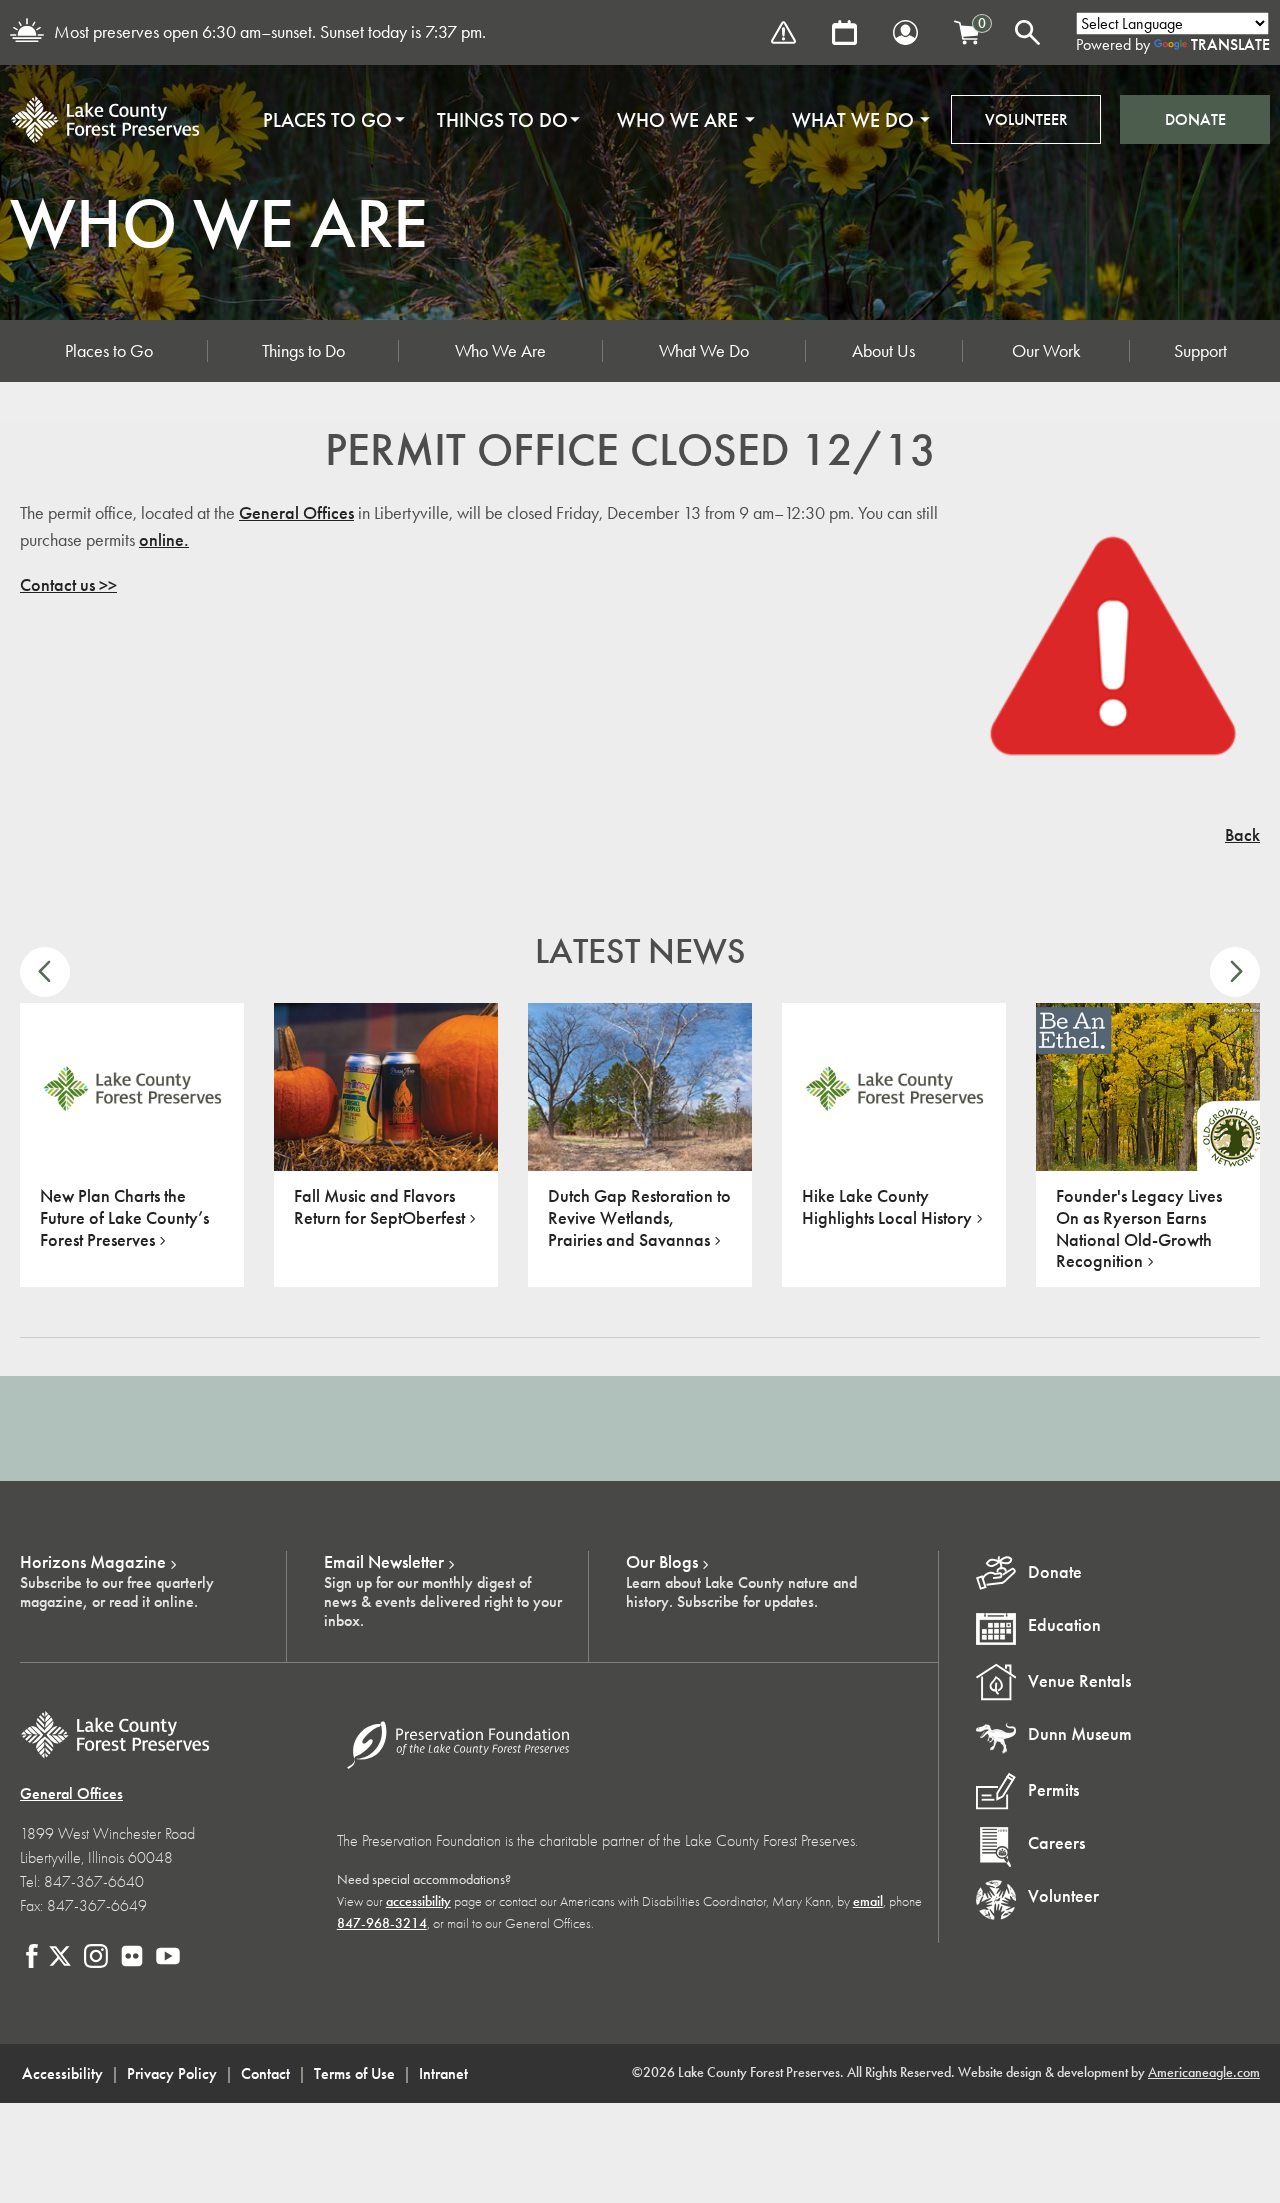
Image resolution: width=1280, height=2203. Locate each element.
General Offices (296, 513)
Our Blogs (662, 1562)
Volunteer (1026, 119)
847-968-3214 (382, 1923)
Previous (45, 972)
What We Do (704, 351)
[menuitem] (327, 120)
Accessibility (62, 2073)
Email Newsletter (384, 1562)
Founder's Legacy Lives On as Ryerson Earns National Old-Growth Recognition (1139, 1228)
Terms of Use (354, 2073)
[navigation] (590, 120)
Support (1200, 351)
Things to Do (303, 351)
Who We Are (500, 351)
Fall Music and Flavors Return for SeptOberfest (379, 1207)
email (868, 1901)
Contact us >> (68, 585)
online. (164, 540)
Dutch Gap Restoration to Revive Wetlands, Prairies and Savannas (639, 1217)
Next (1235, 972)
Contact (265, 2073)
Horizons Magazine (93, 1562)
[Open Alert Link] (783, 32)
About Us (883, 351)
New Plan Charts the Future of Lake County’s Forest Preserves (124, 1217)
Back (1242, 835)
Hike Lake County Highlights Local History (887, 1207)
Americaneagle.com (1204, 2072)
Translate (1230, 44)
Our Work (1046, 351)
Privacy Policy (172, 2073)
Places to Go (109, 351)
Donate (1195, 119)
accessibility (418, 1901)
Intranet (443, 2073)
